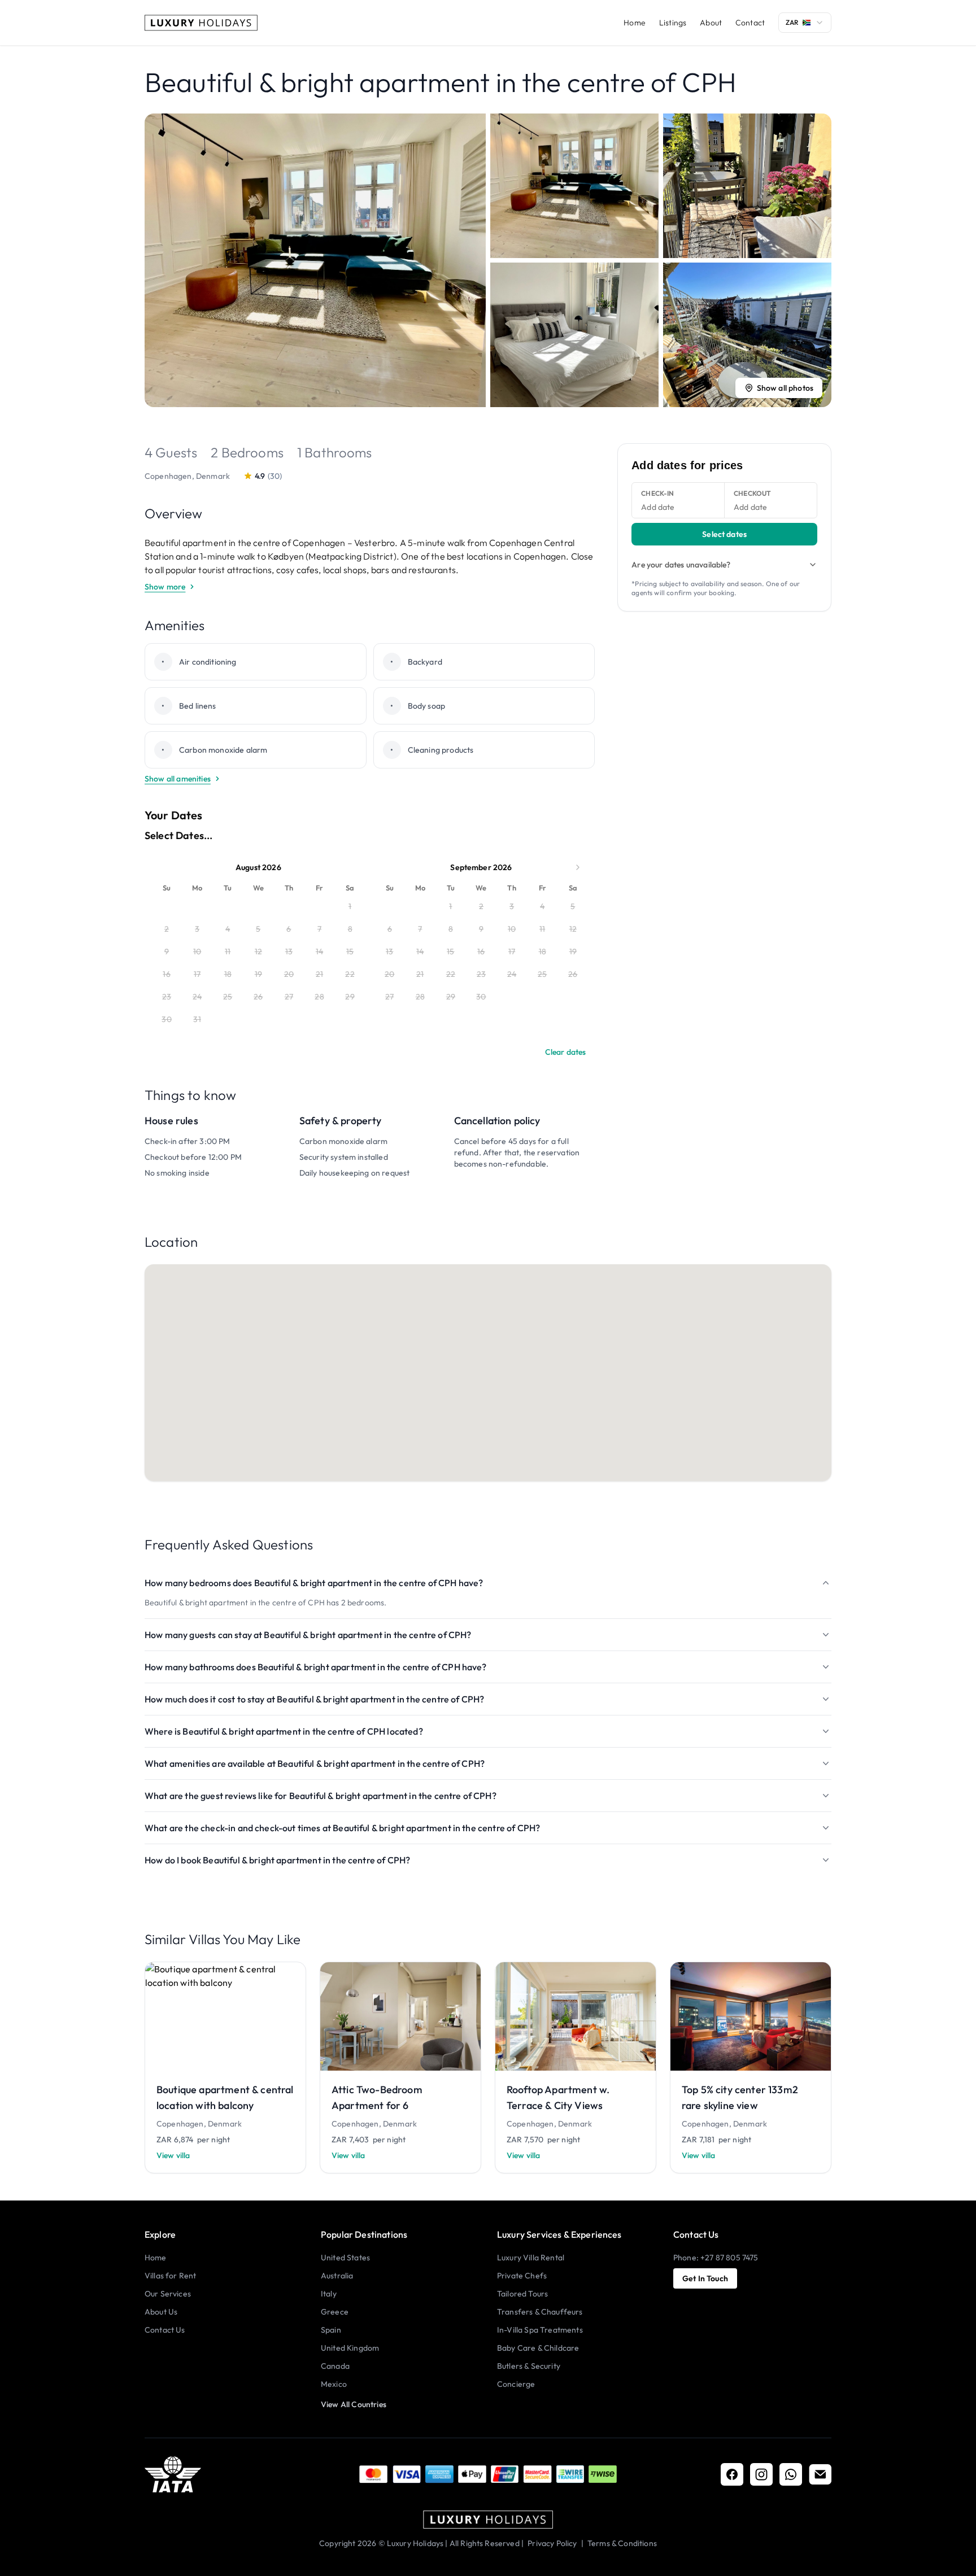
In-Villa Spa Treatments (540, 2330)
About (711, 23)
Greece (335, 2312)
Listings (673, 23)
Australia (337, 2276)
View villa (173, 2155)
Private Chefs (522, 2276)
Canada (335, 2366)
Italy (329, 2294)
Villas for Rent (170, 2276)
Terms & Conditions (622, 2543)
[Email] (820, 2474)
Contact (750, 23)
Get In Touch (705, 2278)
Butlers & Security (529, 2366)
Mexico (334, 2384)
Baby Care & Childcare (538, 2348)
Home (635, 23)
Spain (331, 2330)
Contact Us (165, 2330)
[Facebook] (732, 2474)
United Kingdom (350, 2348)
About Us (161, 2312)
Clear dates (566, 1052)
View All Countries (354, 2404)
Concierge (516, 2384)
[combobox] (805, 23)
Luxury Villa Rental (531, 2258)
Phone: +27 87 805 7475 (716, 2258)
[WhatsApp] (791, 2474)
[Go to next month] (578, 867)
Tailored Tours (522, 2294)
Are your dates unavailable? (681, 565)
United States (345, 2258)
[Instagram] (761, 2474)
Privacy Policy (552, 2543)
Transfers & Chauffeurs (540, 2312)
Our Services (168, 2294)
